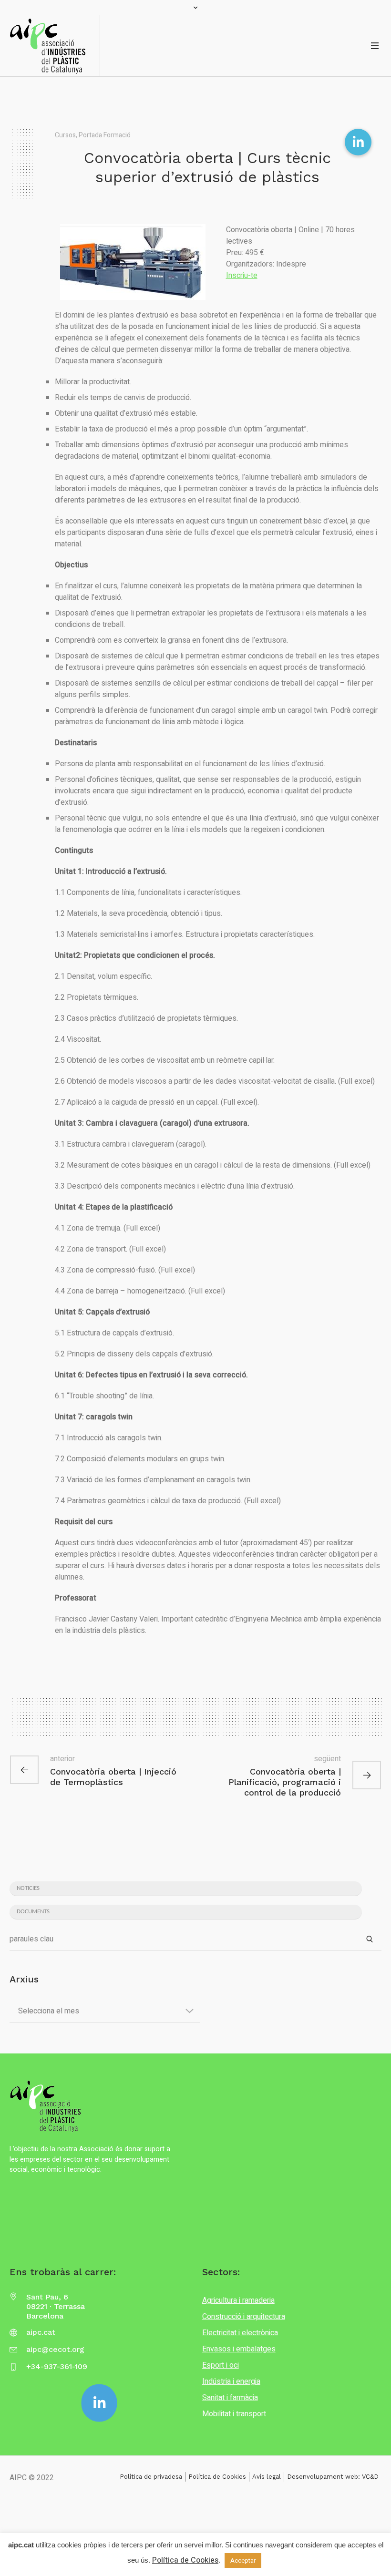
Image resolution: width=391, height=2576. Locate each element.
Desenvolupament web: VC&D (333, 2477)
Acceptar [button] (243, 2561)
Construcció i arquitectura (244, 2317)
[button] (358, 142)
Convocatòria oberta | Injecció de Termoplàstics (113, 1777)
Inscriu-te (242, 276)
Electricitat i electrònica (240, 2333)
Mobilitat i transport (234, 2414)
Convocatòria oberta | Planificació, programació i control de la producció (285, 1782)
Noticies (28, 1888)
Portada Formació (105, 135)
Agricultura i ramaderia (238, 2300)
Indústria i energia (231, 2381)
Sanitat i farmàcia (230, 2398)
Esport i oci (221, 2365)
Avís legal (267, 2477)
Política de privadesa (151, 2477)
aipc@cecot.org (55, 2349)
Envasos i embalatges (239, 2349)
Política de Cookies (217, 2477)
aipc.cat (41, 2332)
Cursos (65, 135)
